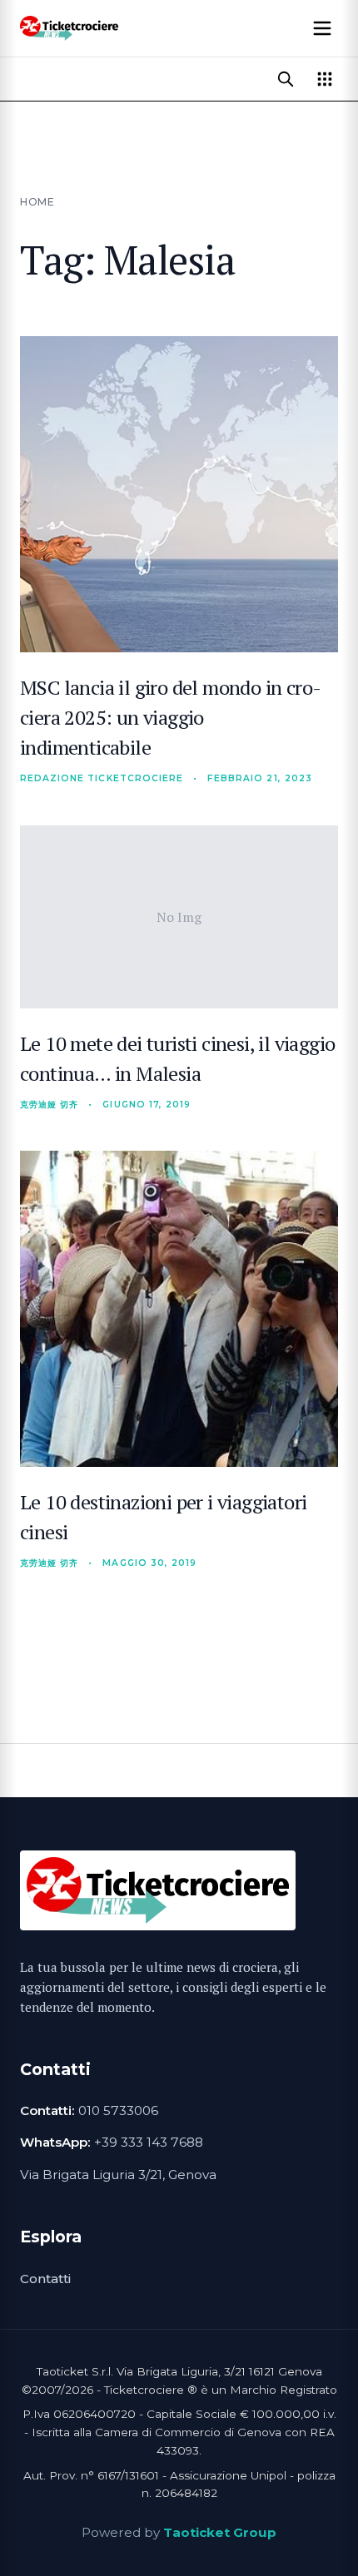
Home (37, 202)
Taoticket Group (220, 2532)
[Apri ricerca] (286, 79)
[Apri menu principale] (322, 28)
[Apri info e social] (325, 79)
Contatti (45, 2279)
